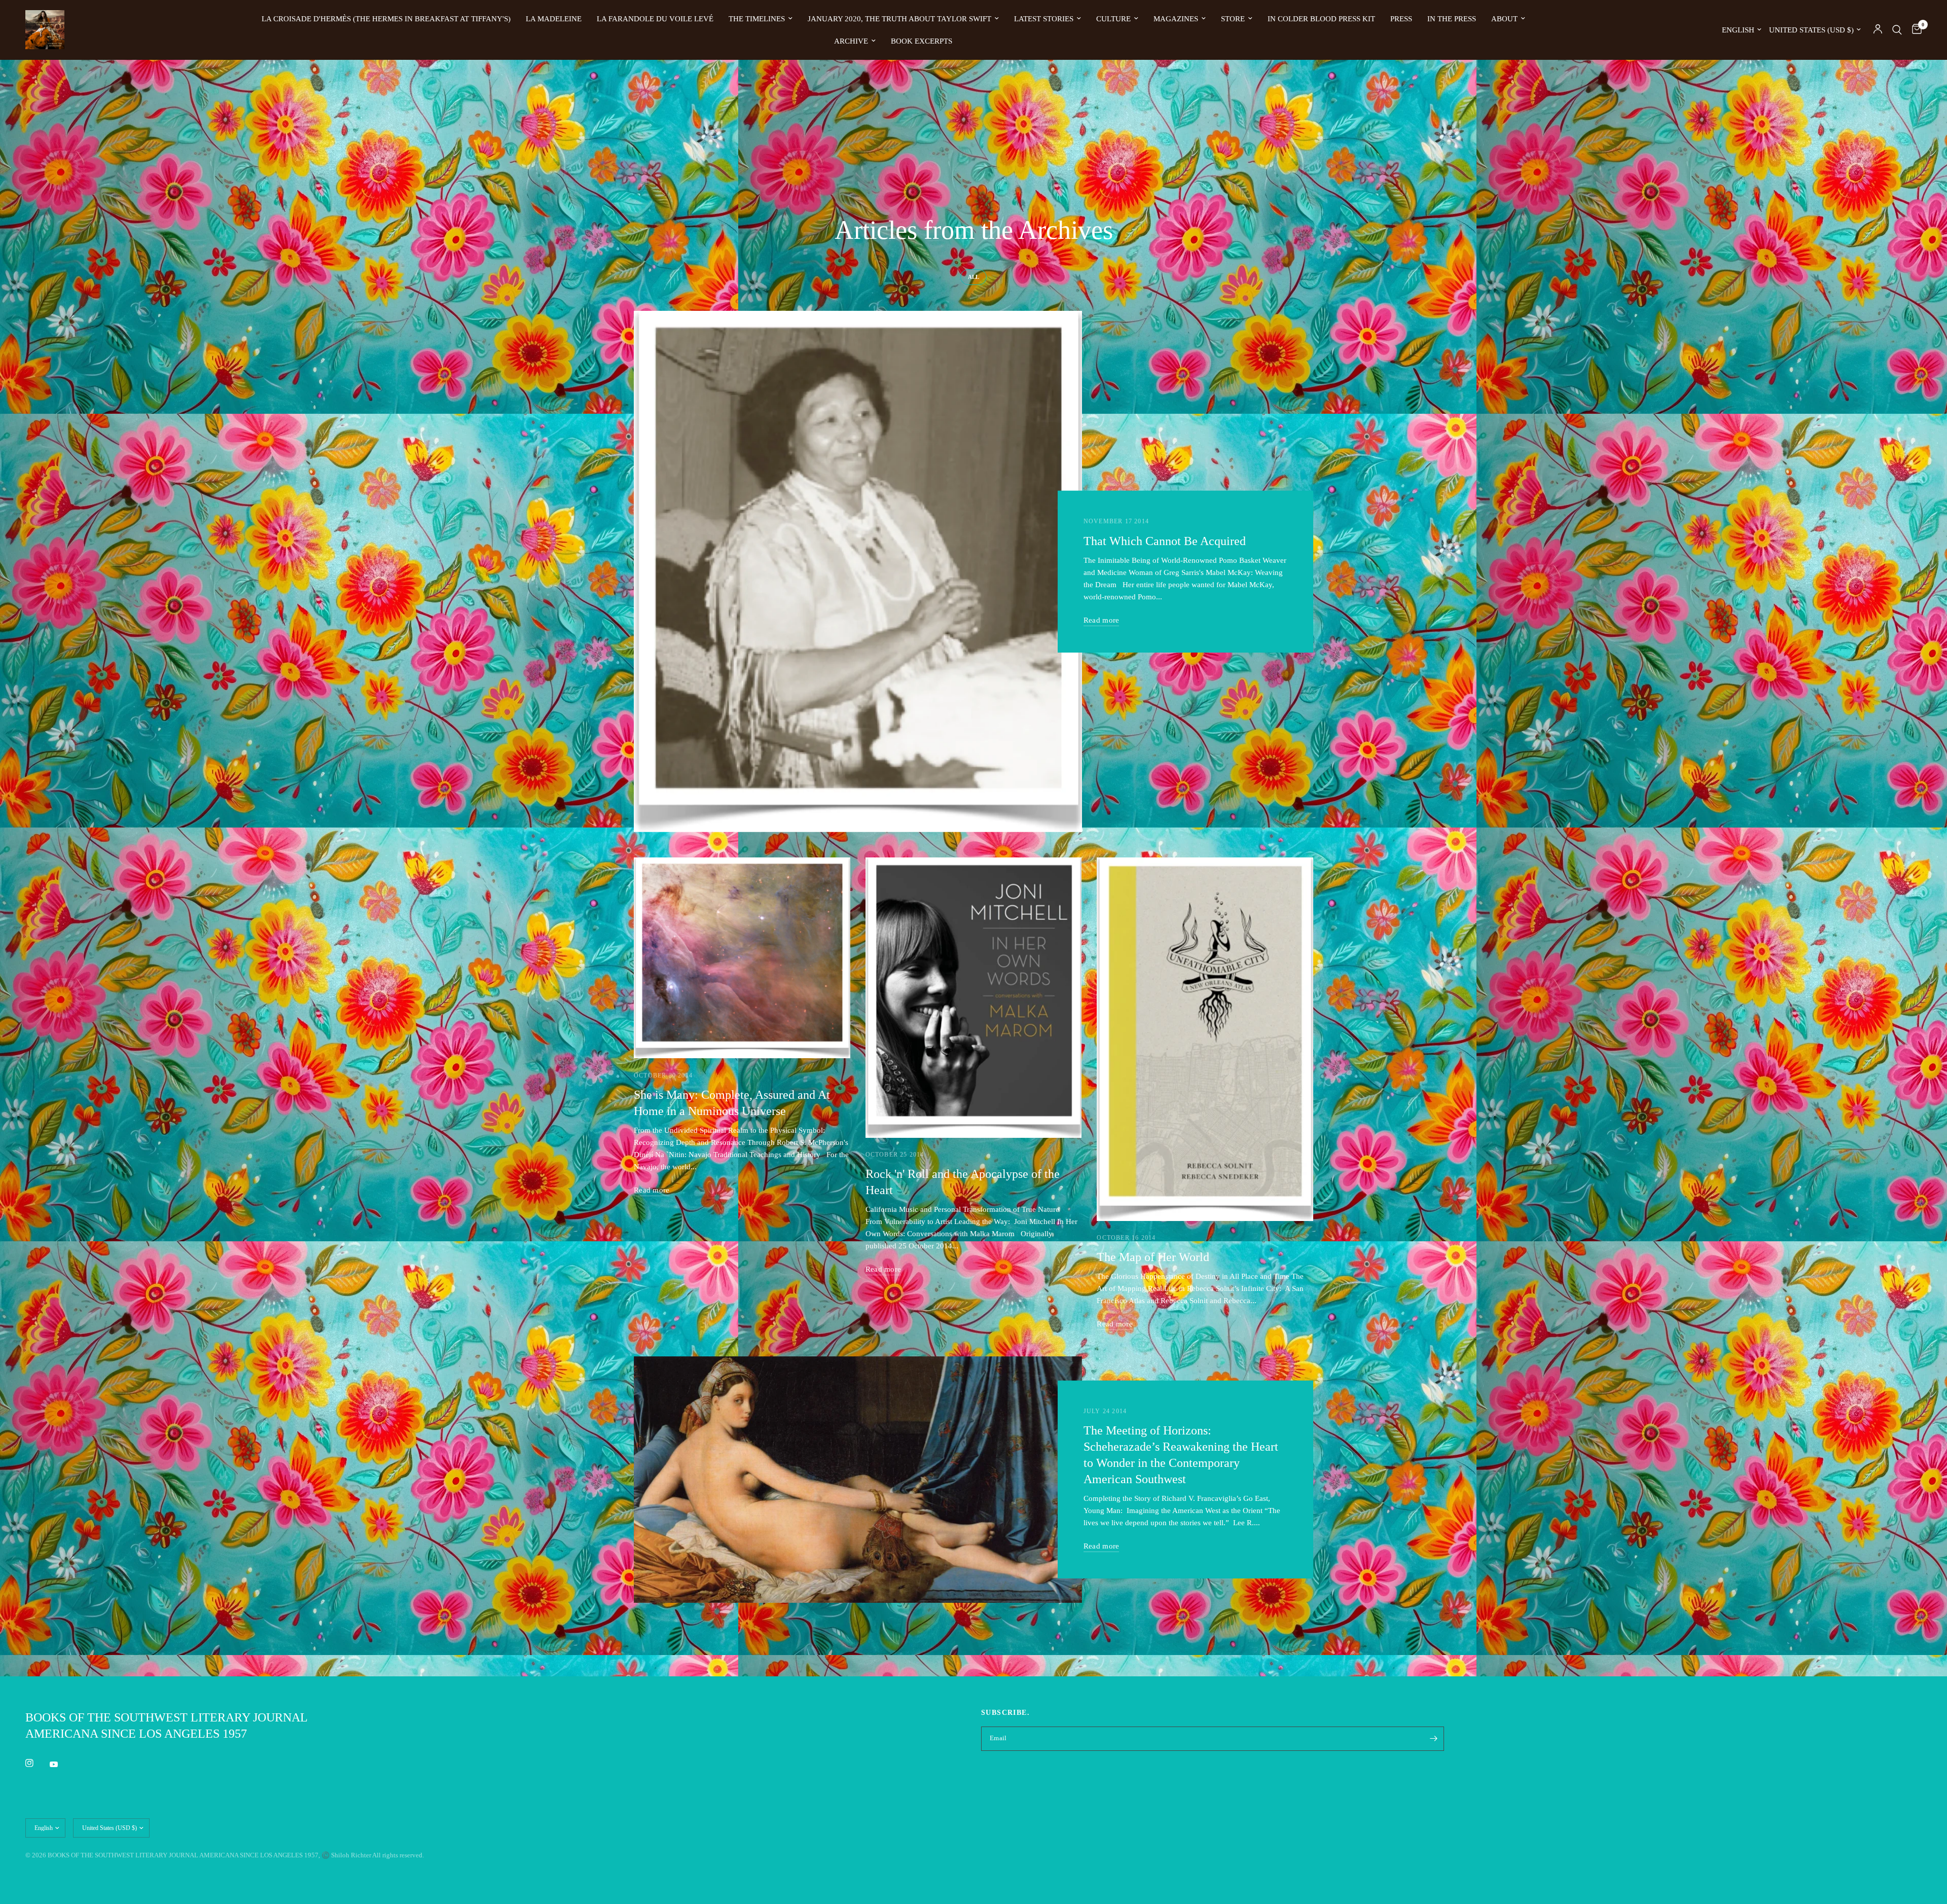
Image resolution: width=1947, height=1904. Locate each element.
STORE (1233, 19)
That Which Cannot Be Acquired (1165, 541)
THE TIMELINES (757, 19)
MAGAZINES (1176, 19)
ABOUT (1504, 19)
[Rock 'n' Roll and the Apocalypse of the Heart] (974, 998)
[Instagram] (37, 1763)
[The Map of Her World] (1205, 1039)
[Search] (1897, 30)
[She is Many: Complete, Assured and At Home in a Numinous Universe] (742, 958)
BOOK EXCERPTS (922, 41)
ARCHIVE (851, 41)
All (974, 277)
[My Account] (1878, 30)
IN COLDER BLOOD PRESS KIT (1321, 19)
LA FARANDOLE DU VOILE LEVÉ (655, 19)
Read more (1102, 620)
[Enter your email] (1434, 1739)
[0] (1914, 30)
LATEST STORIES (1044, 19)
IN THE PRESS (1452, 19)
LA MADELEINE (554, 19)
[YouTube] (61, 1764)
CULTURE (1113, 19)
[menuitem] (386, 19)
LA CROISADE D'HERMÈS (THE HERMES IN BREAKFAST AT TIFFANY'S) (386, 19)
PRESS (1401, 19)
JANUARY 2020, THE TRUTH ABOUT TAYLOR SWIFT (899, 19)
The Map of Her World (1153, 1257)
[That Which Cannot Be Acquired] (858, 571)
